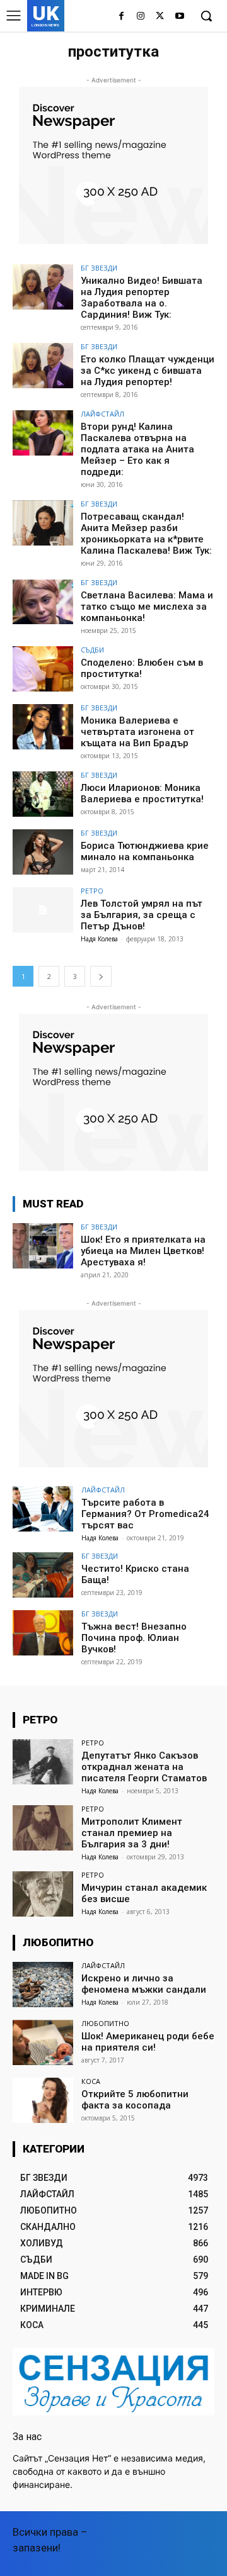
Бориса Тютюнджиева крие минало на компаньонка (145, 851)
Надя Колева (99, 939)
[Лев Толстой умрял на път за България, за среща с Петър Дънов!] (43, 910)
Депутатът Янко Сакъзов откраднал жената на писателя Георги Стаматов (144, 1767)
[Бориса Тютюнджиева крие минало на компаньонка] (43, 852)
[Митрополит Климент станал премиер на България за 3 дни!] (43, 1828)
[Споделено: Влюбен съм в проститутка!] (43, 669)
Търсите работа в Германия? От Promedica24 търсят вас (145, 1514)
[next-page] (101, 976)
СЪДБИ (92, 650)
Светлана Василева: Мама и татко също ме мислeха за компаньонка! (147, 607)
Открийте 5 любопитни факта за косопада (135, 2100)
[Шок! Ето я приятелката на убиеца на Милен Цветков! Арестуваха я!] (43, 1246)
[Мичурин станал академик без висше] (43, 1894)
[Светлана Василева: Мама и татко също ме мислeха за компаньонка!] (43, 602)
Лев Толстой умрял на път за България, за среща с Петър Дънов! (142, 915)
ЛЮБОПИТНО (105, 2023)
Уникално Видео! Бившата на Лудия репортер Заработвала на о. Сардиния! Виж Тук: (142, 298)
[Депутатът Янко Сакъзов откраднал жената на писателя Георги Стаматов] (43, 1762)
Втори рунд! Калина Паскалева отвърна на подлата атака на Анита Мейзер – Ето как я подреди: (137, 449)
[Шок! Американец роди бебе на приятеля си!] (43, 2042)
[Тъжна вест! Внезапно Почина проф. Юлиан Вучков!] (43, 1633)
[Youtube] (179, 17)
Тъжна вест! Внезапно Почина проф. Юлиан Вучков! (134, 1638)
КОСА (91, 2081)
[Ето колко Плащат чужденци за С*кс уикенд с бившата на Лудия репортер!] (43, 366)
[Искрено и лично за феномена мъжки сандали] (43, 1985)
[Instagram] (141, 17)
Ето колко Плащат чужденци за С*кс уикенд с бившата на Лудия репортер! (148, 371)
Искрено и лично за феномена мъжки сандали (144, 1984)
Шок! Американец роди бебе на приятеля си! (148, 2042)
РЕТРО (92, 891)
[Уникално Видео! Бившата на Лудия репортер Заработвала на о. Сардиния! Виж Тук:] (43, 287)
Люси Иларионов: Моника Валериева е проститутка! (142, 793)
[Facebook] (121, 17)
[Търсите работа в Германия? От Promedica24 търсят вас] (43, 1509)
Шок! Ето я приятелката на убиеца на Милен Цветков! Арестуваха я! (143, 1251)
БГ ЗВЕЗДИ (99, 268)
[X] (160, 17)
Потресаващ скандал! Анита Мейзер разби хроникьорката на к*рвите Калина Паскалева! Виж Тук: (146, 534)
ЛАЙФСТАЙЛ (102, 414)
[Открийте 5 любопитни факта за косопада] (43, 2100)
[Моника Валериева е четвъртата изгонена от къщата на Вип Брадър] (43, 727)
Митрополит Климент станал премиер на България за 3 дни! (132, 1833)
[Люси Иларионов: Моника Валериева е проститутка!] (43, 794)
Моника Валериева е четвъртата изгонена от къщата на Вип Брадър (137, 732)
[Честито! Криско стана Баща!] (43, 1575)
